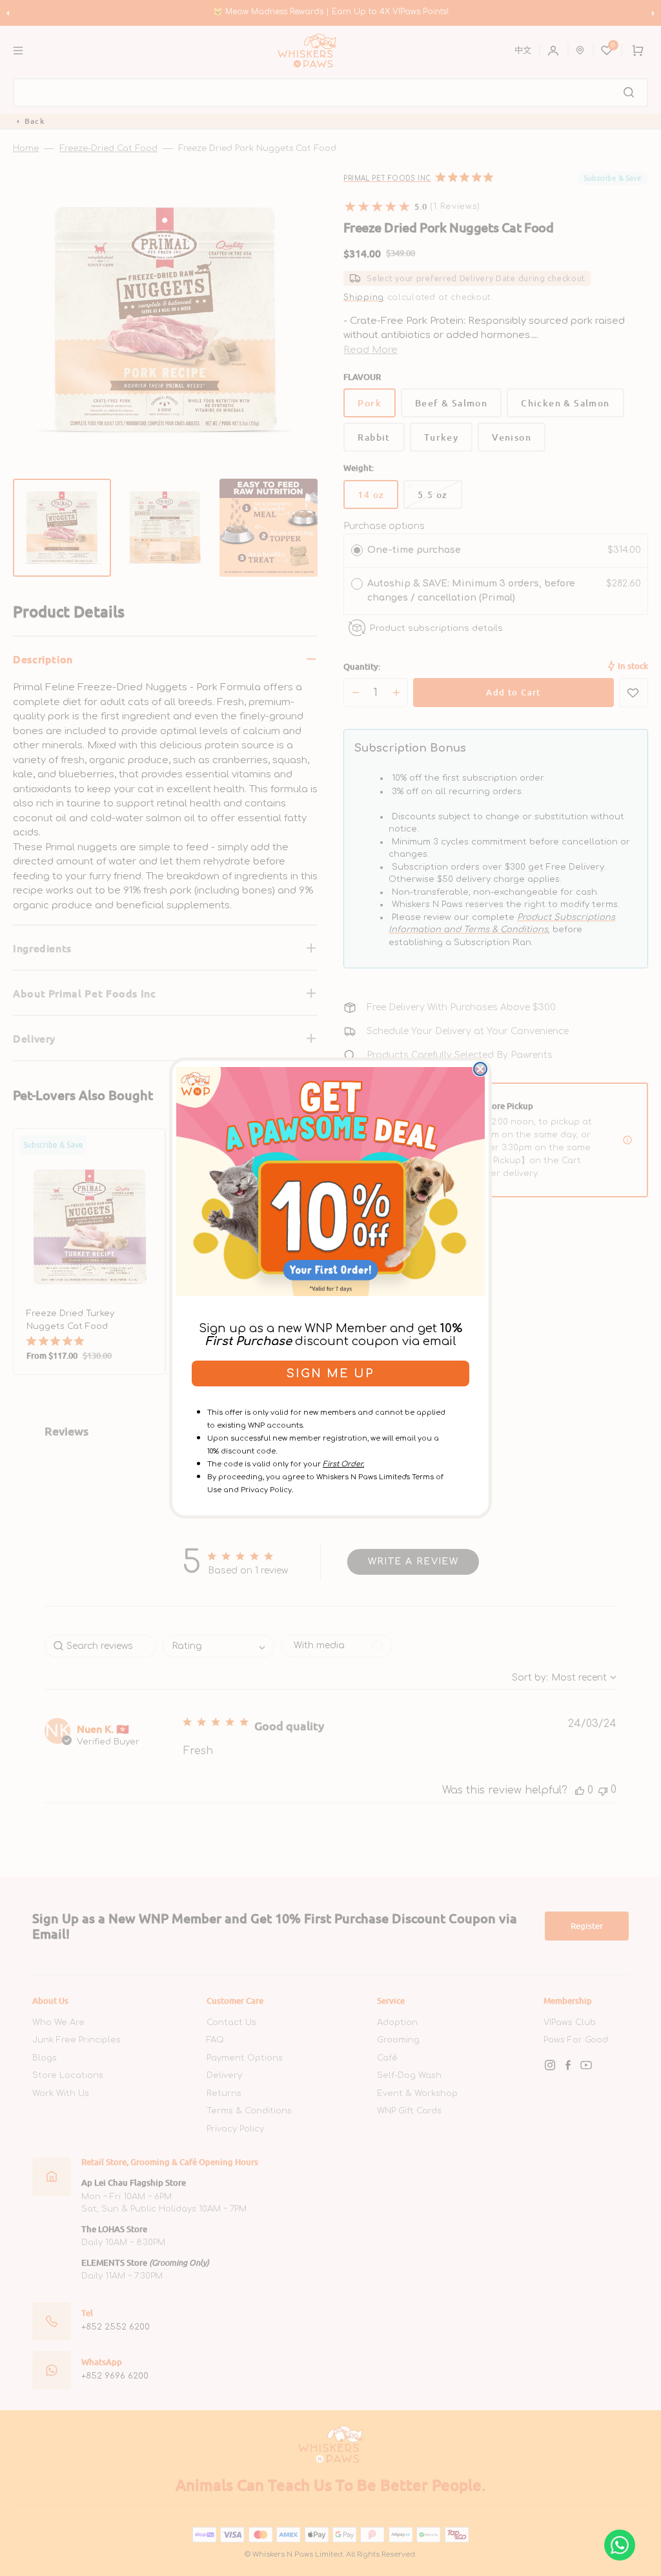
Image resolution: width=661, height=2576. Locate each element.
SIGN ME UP (330, 1373)
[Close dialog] (480, 1069)
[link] (330, 1181)
